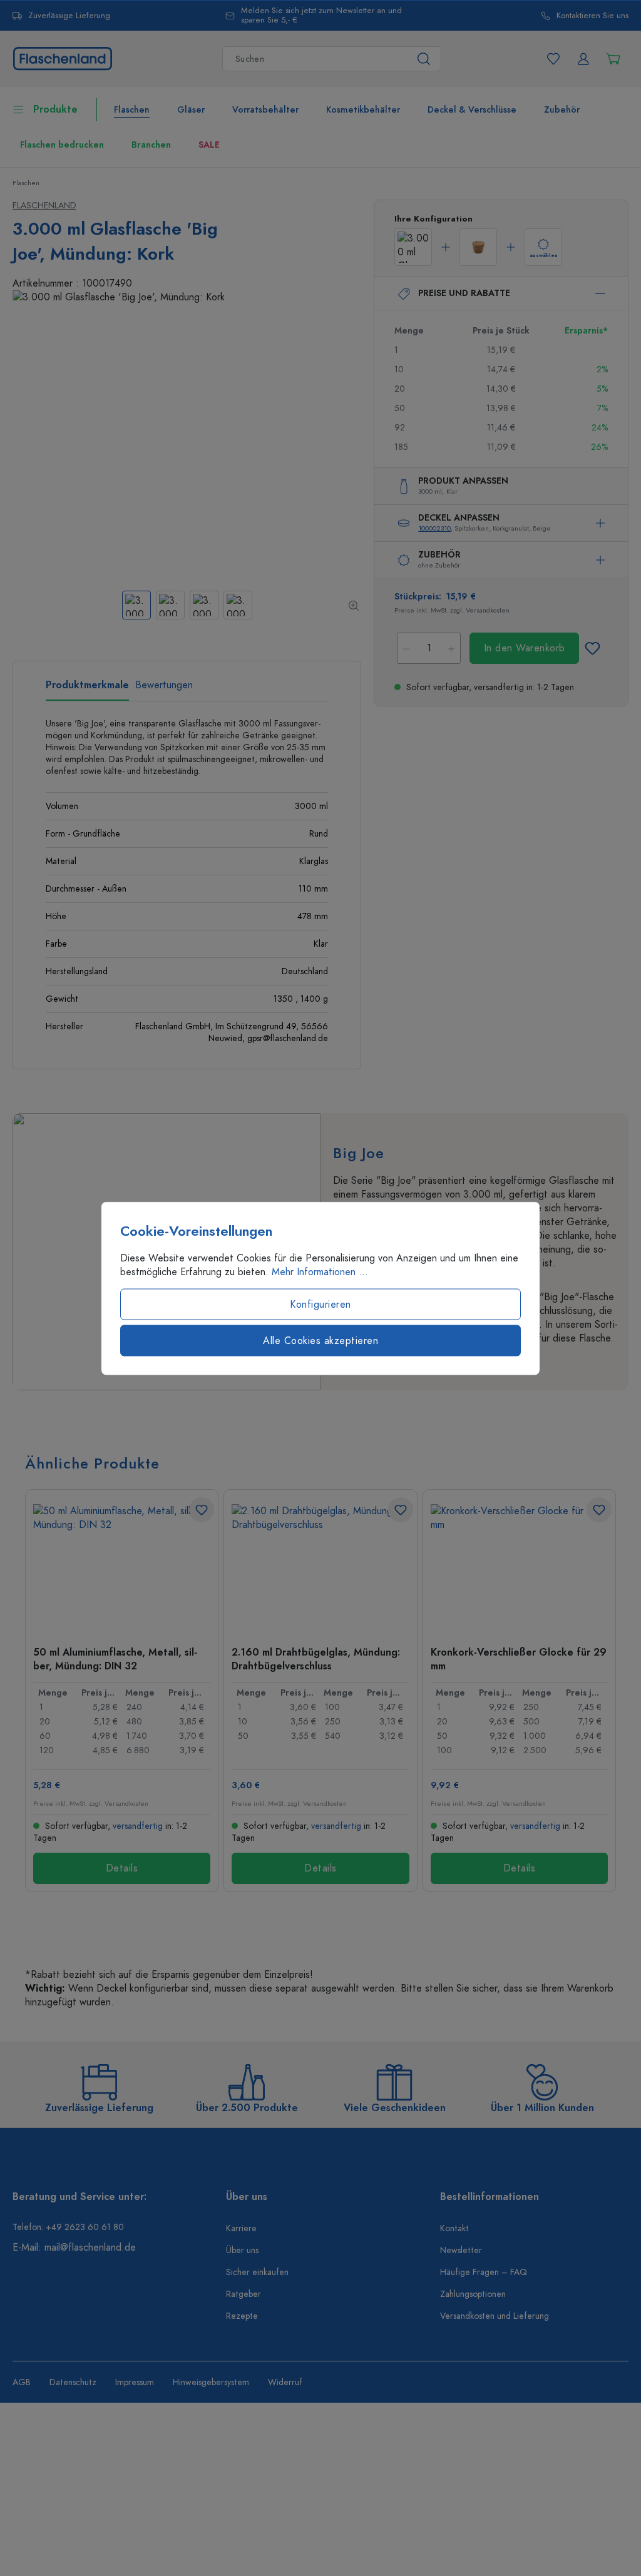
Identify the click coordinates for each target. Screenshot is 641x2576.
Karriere (241, 2228)
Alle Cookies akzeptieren (320, 1340)
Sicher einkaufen (257, 2272)
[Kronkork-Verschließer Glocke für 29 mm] (519, 1567)
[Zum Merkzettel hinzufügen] (592, 648)
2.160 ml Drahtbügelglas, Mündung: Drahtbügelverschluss (316, 1659)
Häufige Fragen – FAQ (484, 2272)
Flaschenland (44, 206)
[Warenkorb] (613, 59)
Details (122, 1868)
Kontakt (454, 2228)
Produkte (55, 109)
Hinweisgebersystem (211, 2382)
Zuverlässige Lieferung (69, 16)
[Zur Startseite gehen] (63, 58)
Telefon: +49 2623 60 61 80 (68, 2227)
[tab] (87, 690)
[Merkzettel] (553, 59)
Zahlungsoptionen (473, 2294)
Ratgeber (244, 2294)
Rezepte (242, 2316)
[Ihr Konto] (583, 59)
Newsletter (461, 2250)
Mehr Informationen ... (320, 1271)
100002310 (434, 528)
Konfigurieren (320, 1304)
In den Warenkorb (525, 648)
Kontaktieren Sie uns (592, 16)
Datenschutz (73, 2382)
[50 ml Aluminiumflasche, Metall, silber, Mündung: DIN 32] (122, 1567)
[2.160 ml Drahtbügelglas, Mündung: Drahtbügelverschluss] (320, 1567)
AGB (22, 2382)
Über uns (242, 2250)
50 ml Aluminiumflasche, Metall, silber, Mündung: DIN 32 (115, 1659)
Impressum (135, 2382)
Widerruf (285, 2382)
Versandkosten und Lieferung (495, 2316)
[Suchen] (424, 59)
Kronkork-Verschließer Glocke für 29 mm (519, 1659)
